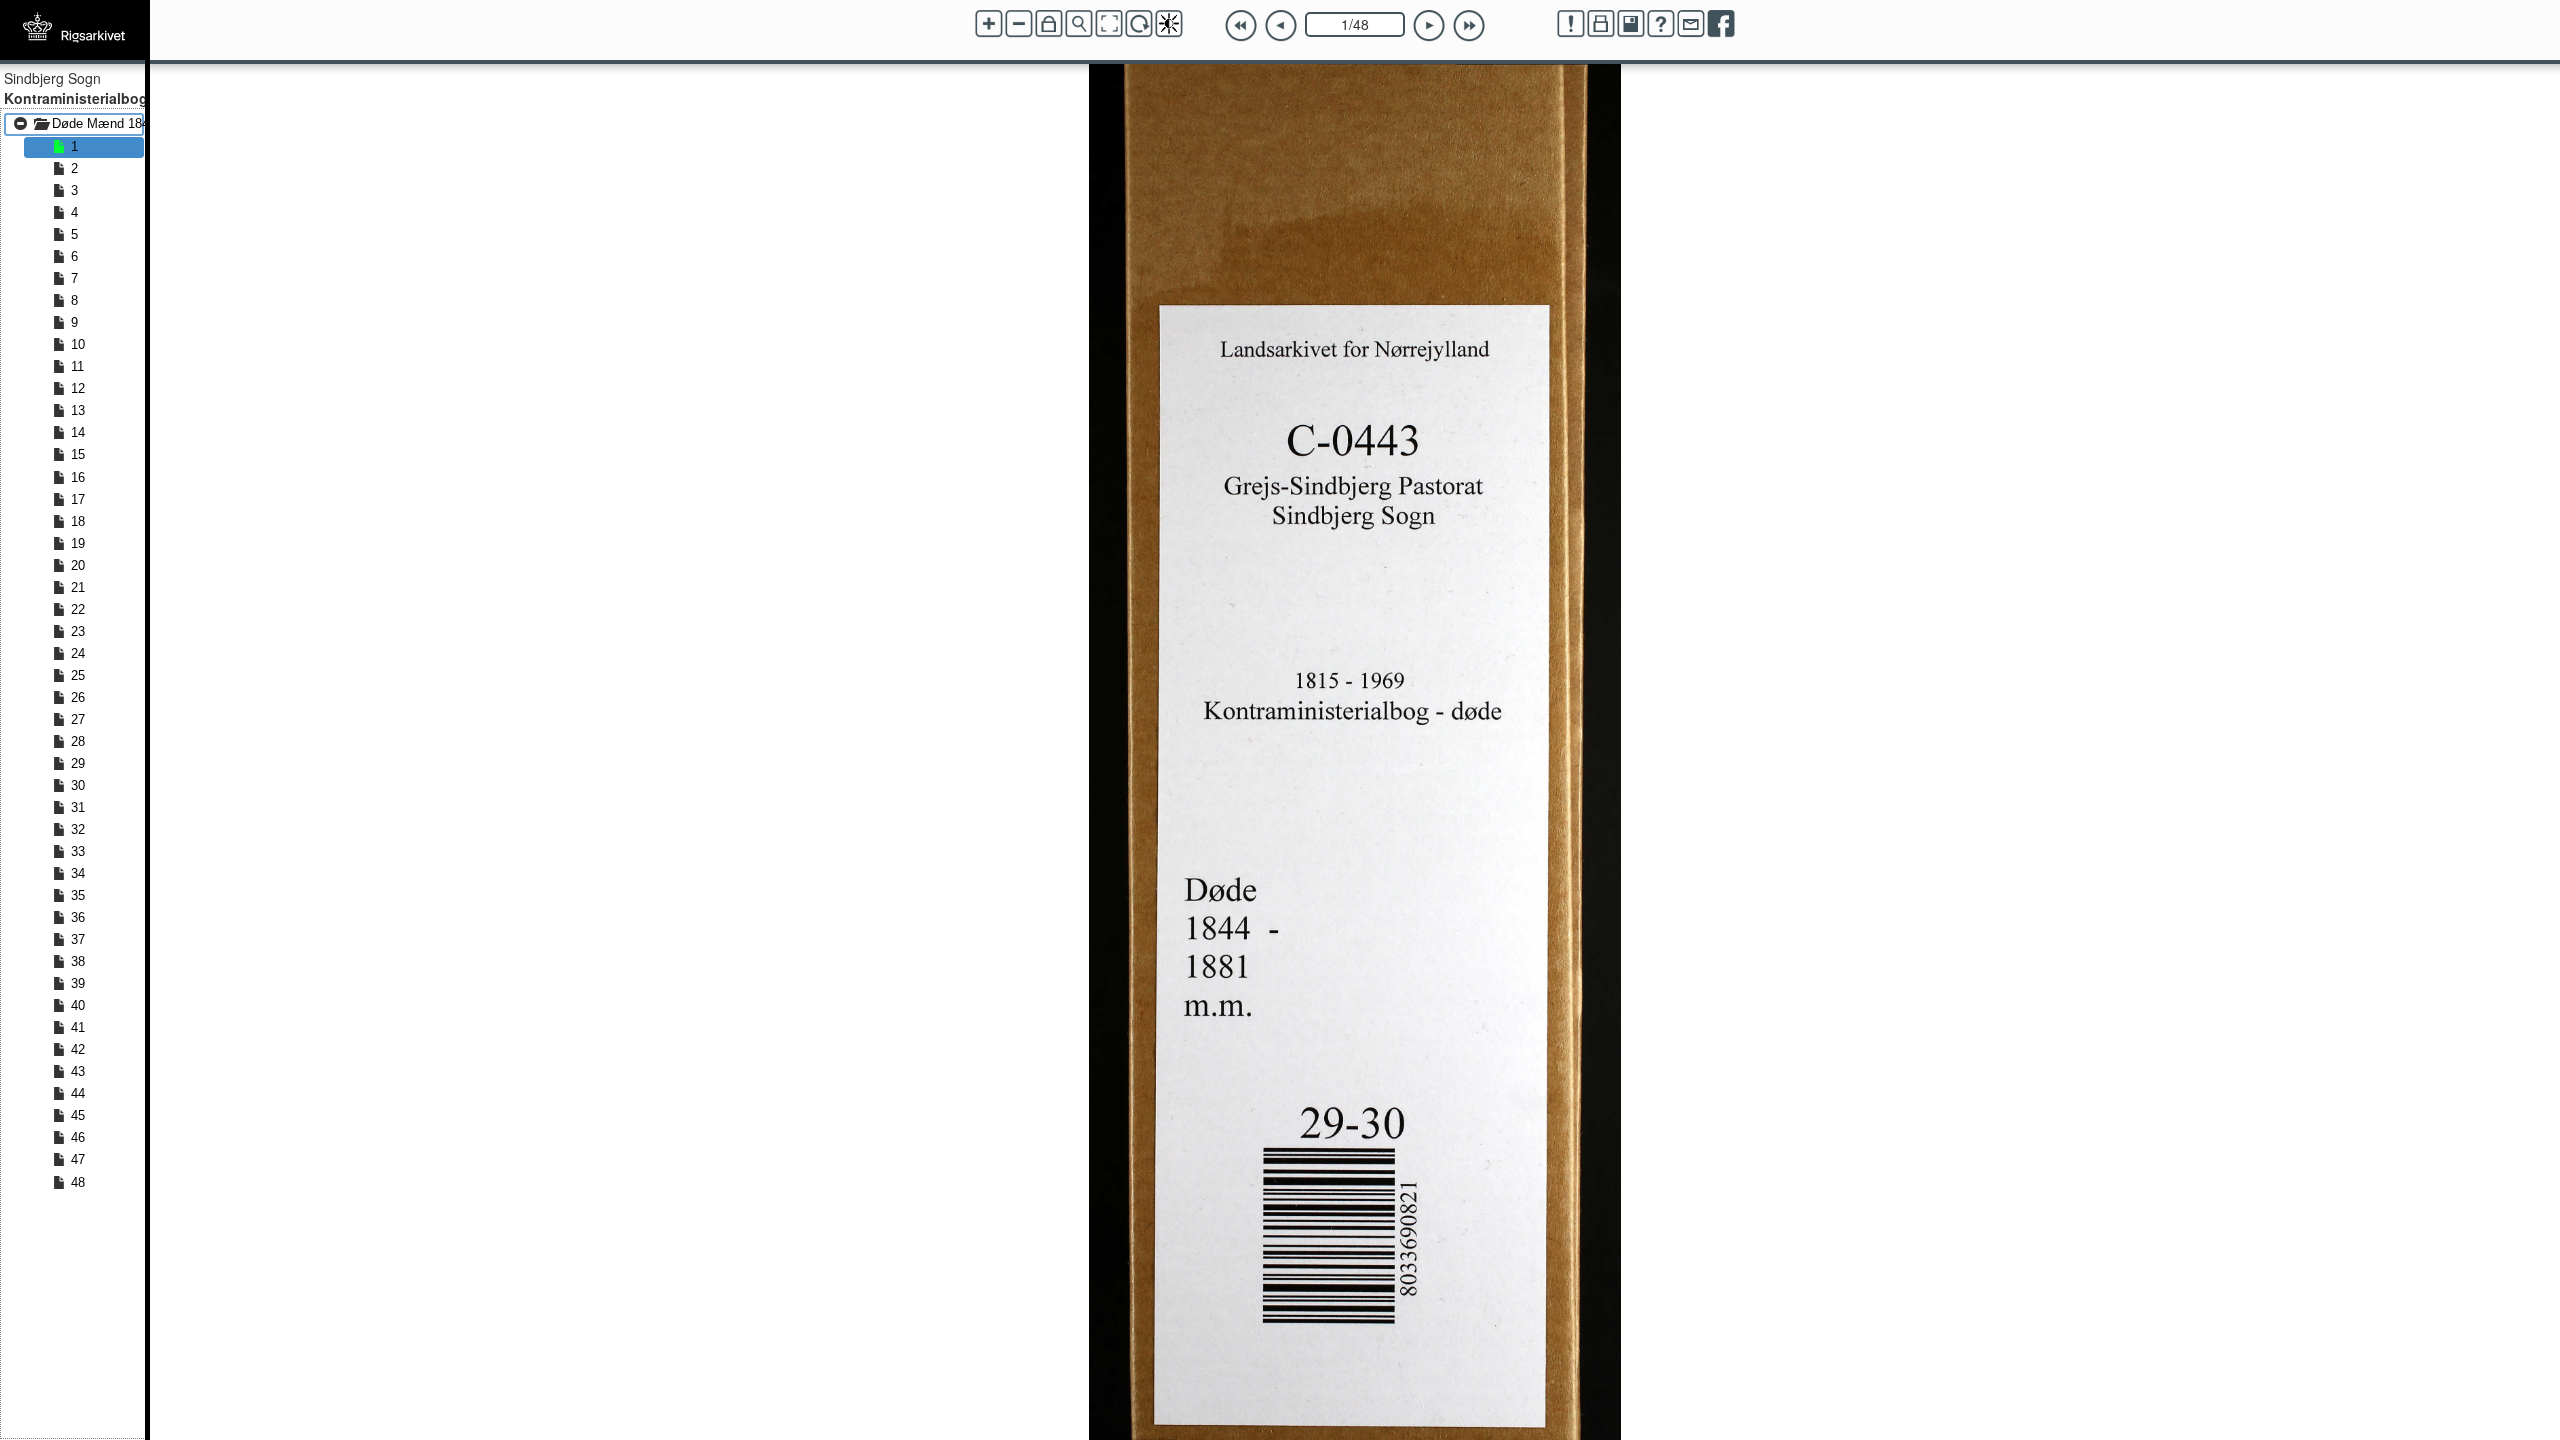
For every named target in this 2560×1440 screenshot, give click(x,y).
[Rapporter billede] (1571, 24)
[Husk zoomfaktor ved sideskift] (1049, 24)
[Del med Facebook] (1721, 24)
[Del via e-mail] (1691, 24)
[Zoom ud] (1019, 24)
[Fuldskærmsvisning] (1109, 24)
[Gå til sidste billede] (1469, 26)
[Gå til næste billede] (1429, 26)
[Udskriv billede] (1601, 24)
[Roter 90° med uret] (1139, 24)
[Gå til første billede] (1241, 26)
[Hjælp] (1661, 24)
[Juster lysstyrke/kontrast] (1169, 24)
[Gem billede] (1631, 24)
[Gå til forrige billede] (1281, 26)
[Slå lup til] (1079, 24)
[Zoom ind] (989, 24)
